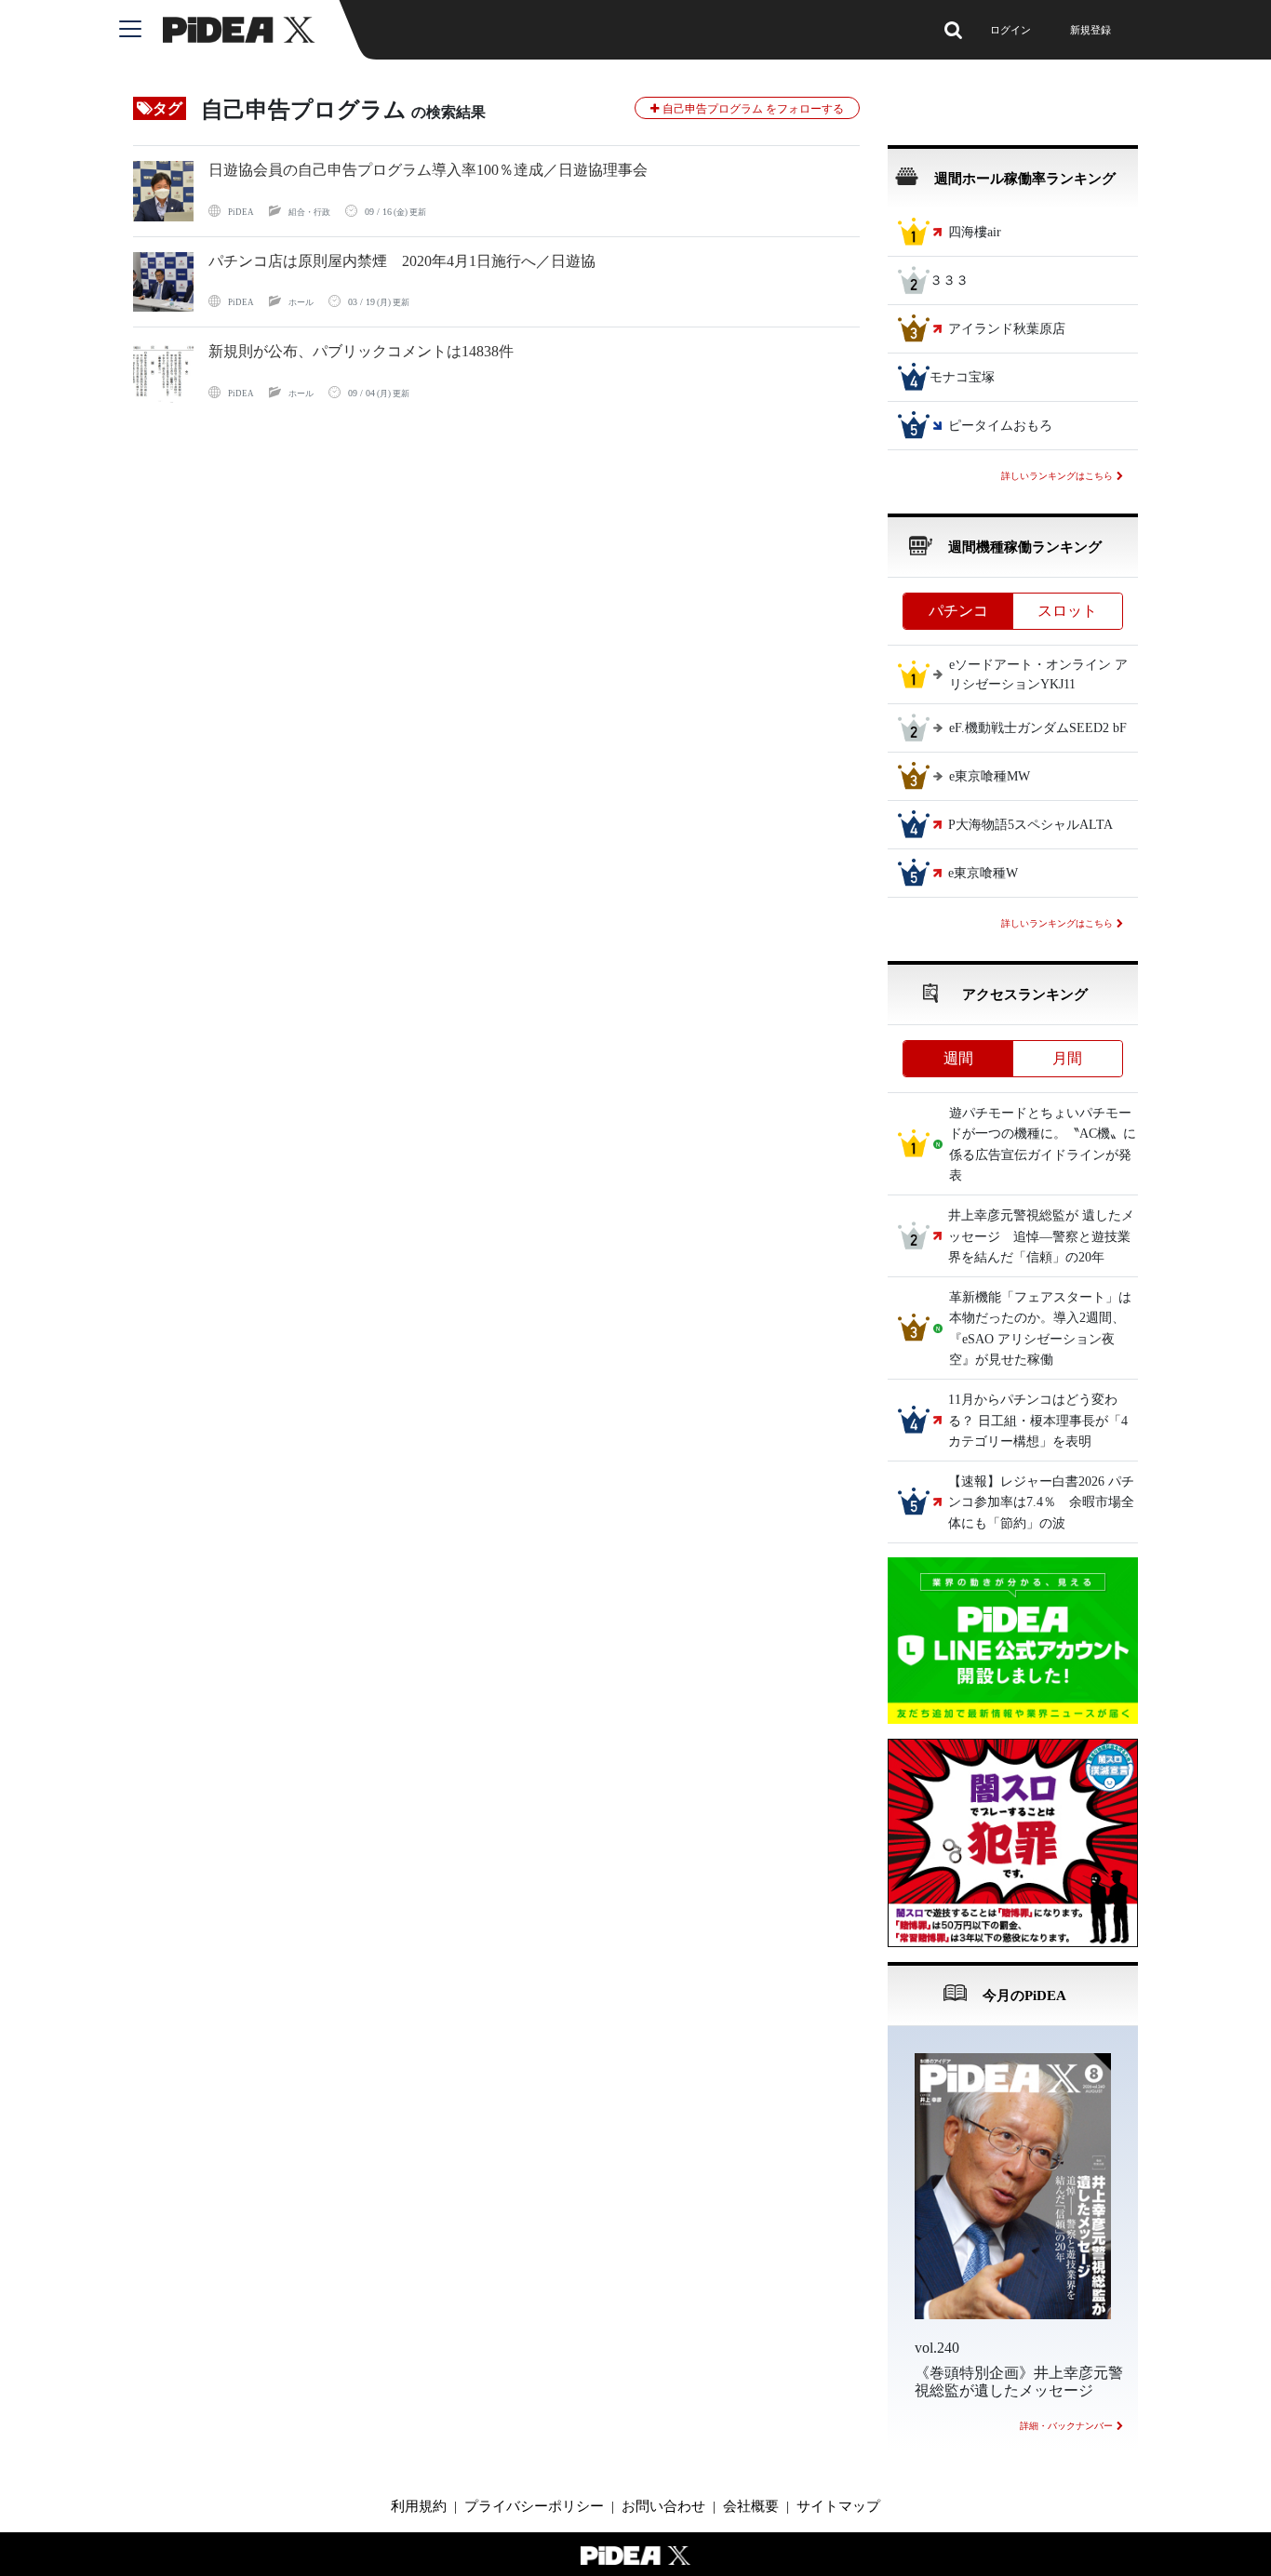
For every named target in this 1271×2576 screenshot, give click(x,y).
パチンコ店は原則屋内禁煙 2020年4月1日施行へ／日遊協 (402, 261)
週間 (958, 1058)
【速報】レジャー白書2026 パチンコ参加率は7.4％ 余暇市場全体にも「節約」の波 (1041, 1502)
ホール (301, 302)
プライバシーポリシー (534, 2506)
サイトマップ (838, 2506)
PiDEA (241, 212)
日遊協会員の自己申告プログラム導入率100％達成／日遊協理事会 (428, 170)
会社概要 (751, 2506)
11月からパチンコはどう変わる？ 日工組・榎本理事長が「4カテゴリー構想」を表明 (1038, 1421)
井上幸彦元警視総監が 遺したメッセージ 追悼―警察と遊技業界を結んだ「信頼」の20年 (1041, 1237)
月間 (1067, 1058)
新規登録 (1090, 30)
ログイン (1010, 30)
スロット (1067, 611)
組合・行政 (309, 212)
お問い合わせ (663, 2506)
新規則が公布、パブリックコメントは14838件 (361, 351)
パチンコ (958, 611)
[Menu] (141, 30)
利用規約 (419, 2506)
